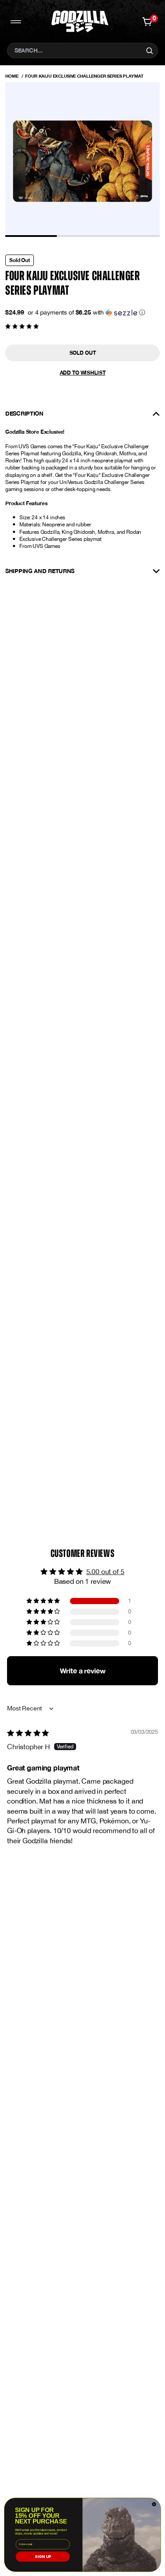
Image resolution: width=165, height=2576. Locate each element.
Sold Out (83, 353)
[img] (28, 1733)
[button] (86, 313)
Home (12, 76)
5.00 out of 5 (105, 1571)
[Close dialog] (154, 2505)
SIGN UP (43, 2557)
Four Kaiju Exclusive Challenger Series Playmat (84, 76)
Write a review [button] (83, 1670)
